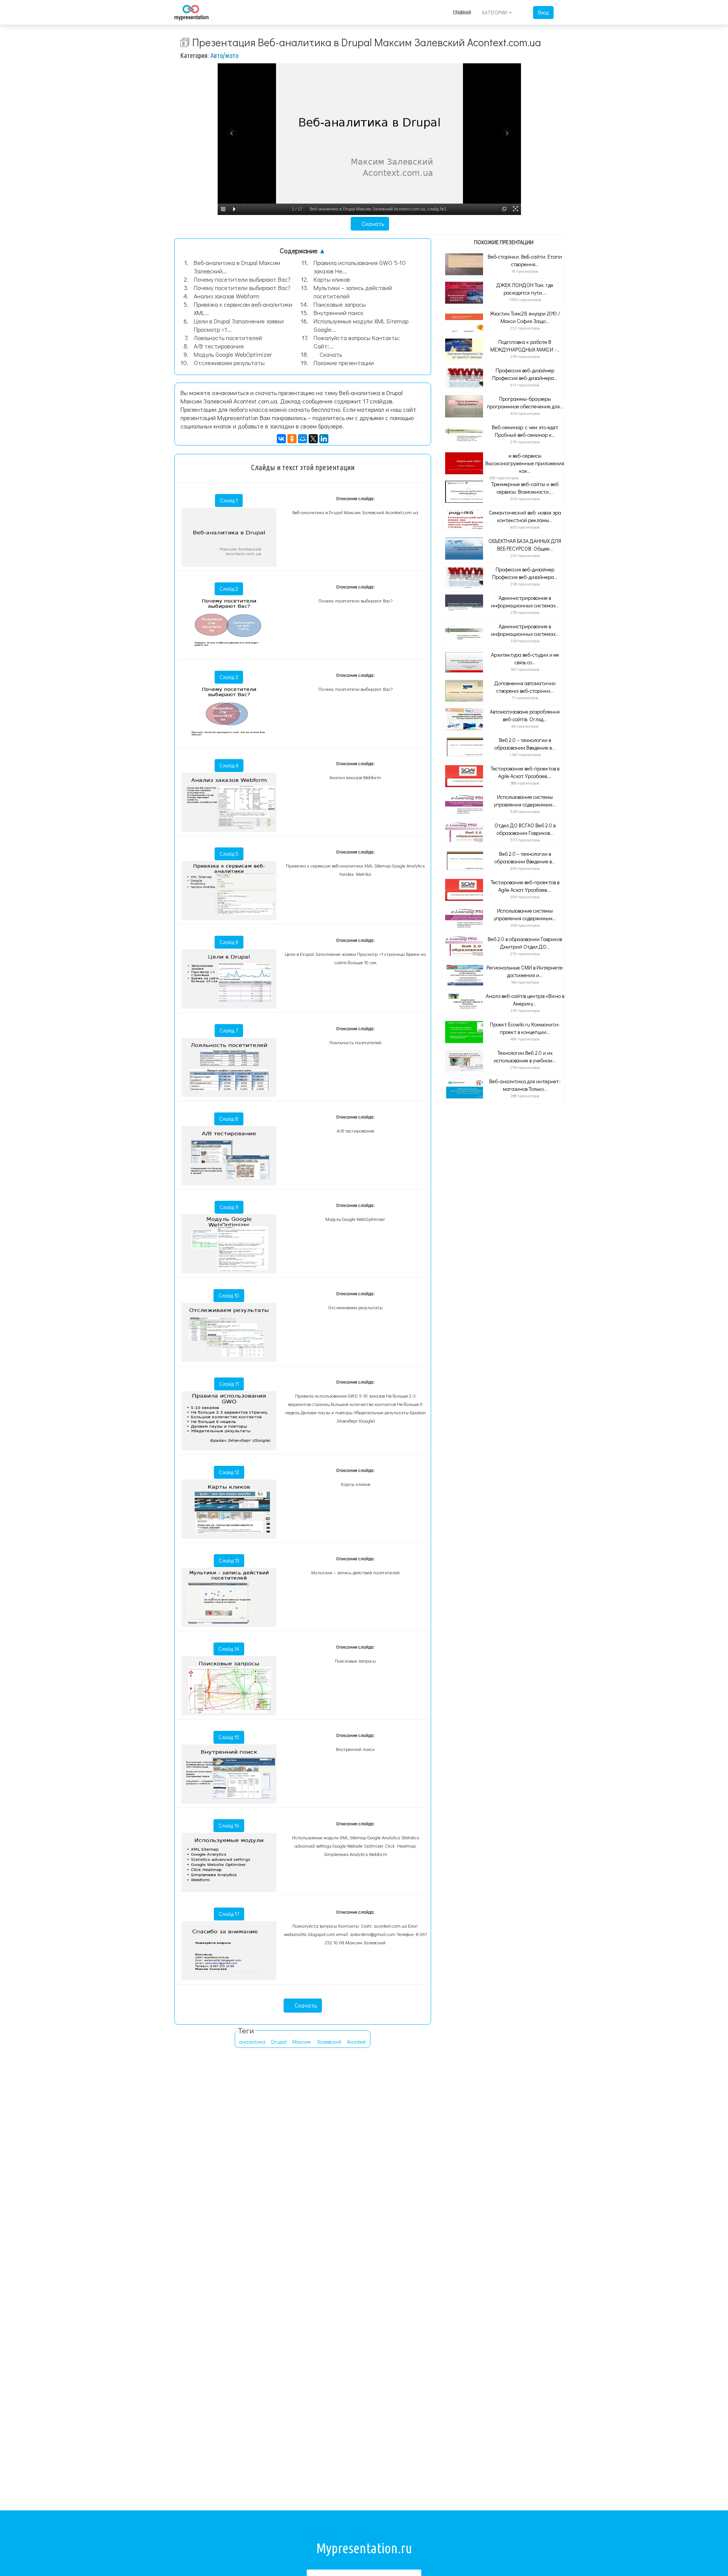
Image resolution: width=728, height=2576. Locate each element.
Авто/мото (224, 55)
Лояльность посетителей (228, 338)
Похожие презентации (344, 363)
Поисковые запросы (340, 304)
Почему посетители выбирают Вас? (242, 279)
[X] (313, 439)
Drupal (279, 2042)
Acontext (356, 2042)
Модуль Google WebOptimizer (233, 354)
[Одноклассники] (292, 439)
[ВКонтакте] (281, 439)
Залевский (329, 2042)
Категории (495, 13)
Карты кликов (332, 279)
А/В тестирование (219, 346)
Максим (302, 2042)
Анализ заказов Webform (227, 296)
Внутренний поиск (338, 313)
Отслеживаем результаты (229, 363)
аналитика (252, 2042)
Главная (462, 13)
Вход (543, 12)
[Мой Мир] (303, 439)
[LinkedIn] (324, 439)
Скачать (372, 224)
